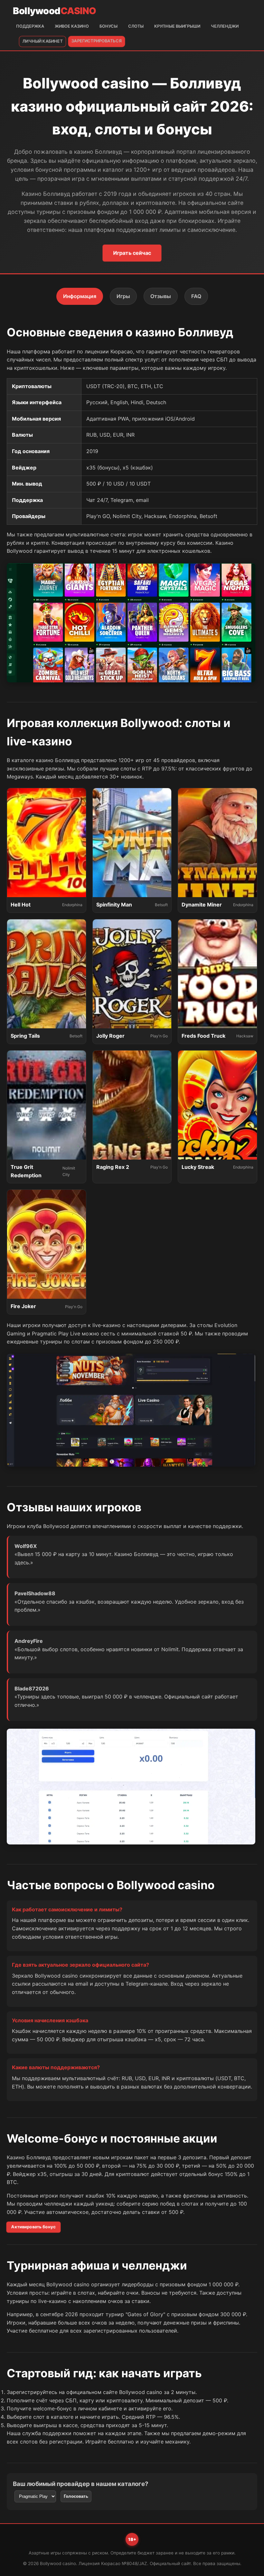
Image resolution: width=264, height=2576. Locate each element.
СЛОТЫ (136, 26)
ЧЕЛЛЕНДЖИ (225, 26)
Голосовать (76, 2496)
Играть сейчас (132, 253)
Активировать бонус (33, 2227)
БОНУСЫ (108, 26)
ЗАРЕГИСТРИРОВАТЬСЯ (97, 41)
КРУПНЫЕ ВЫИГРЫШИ (177, 26)
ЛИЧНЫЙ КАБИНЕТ (42, 41)
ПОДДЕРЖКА (30, 26)
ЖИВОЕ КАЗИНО (72, 26)
